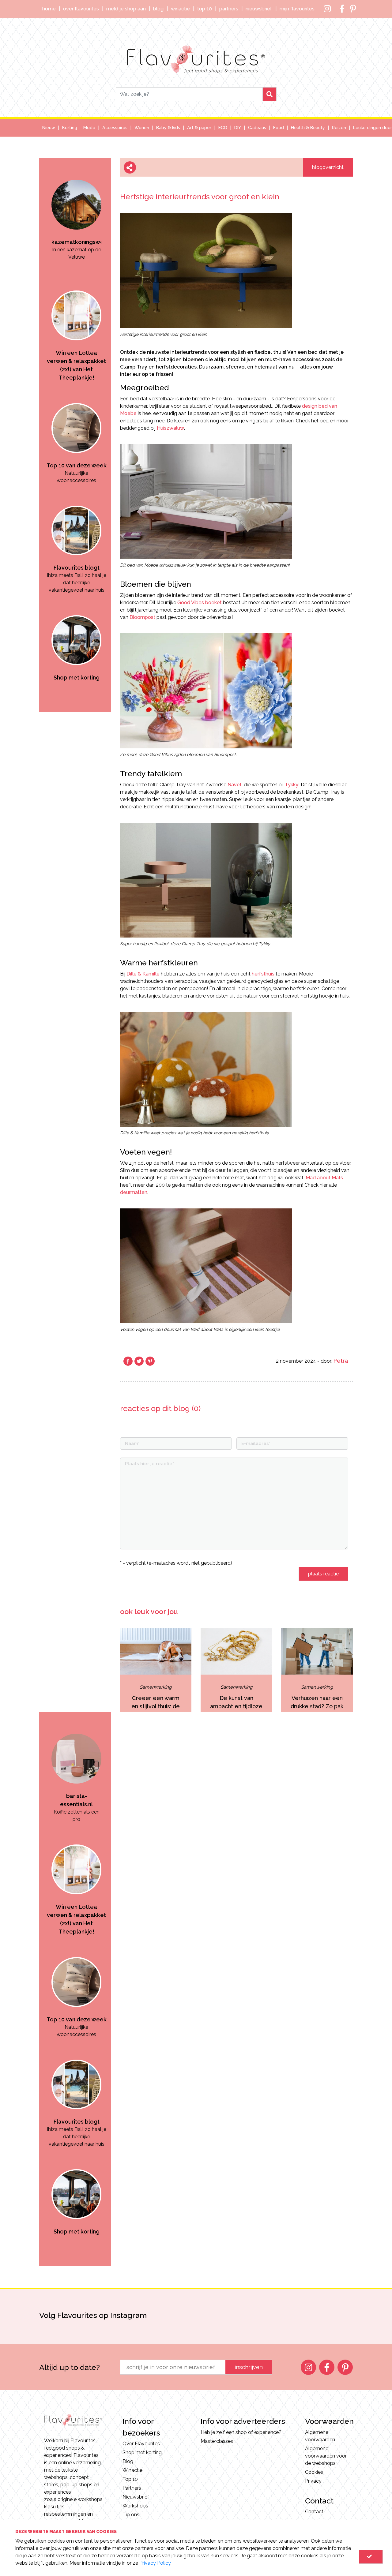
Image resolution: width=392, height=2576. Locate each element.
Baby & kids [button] (168, 128)
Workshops (135, 2506)
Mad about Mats (324, 1178)
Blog (158, 9)
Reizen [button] (339, 128)
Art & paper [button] (199, 128)
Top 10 (205, 9)
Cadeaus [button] (257, 128)
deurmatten (134, 1192)
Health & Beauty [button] (308, 128)
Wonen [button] (142, 128)
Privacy (313, 2481)
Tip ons (131, 2515)
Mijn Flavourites (297, 9)
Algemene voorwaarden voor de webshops (326, 2456)
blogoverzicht (328, 167)
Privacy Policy (155, 2563)
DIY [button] (238, 128)
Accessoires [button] (115, 128)
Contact (314, 2512)
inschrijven (249, 2367)
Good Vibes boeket (200, 603)
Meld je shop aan (126, 9)
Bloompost (142, 617)
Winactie (180, 9)
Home (49, 9)
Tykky (292, 785)
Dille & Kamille (143, 974)
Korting (70, 128)
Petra (341, 1361)
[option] (76, 206)
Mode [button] (89, 128)
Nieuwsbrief (259, 9)
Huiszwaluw (170, 428)
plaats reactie (323, 1574)
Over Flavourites (81, 9)
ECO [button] (223, 128)
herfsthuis (263, 974)
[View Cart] (371, 2557)
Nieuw (49, 128)
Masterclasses (217, 2441)
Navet (235, 785)
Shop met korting (142, 2452)
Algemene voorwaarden (320, 2436)
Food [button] (279, 128)
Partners (229, 9)
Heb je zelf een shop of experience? (241, 2432)
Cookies (314, 2472)
